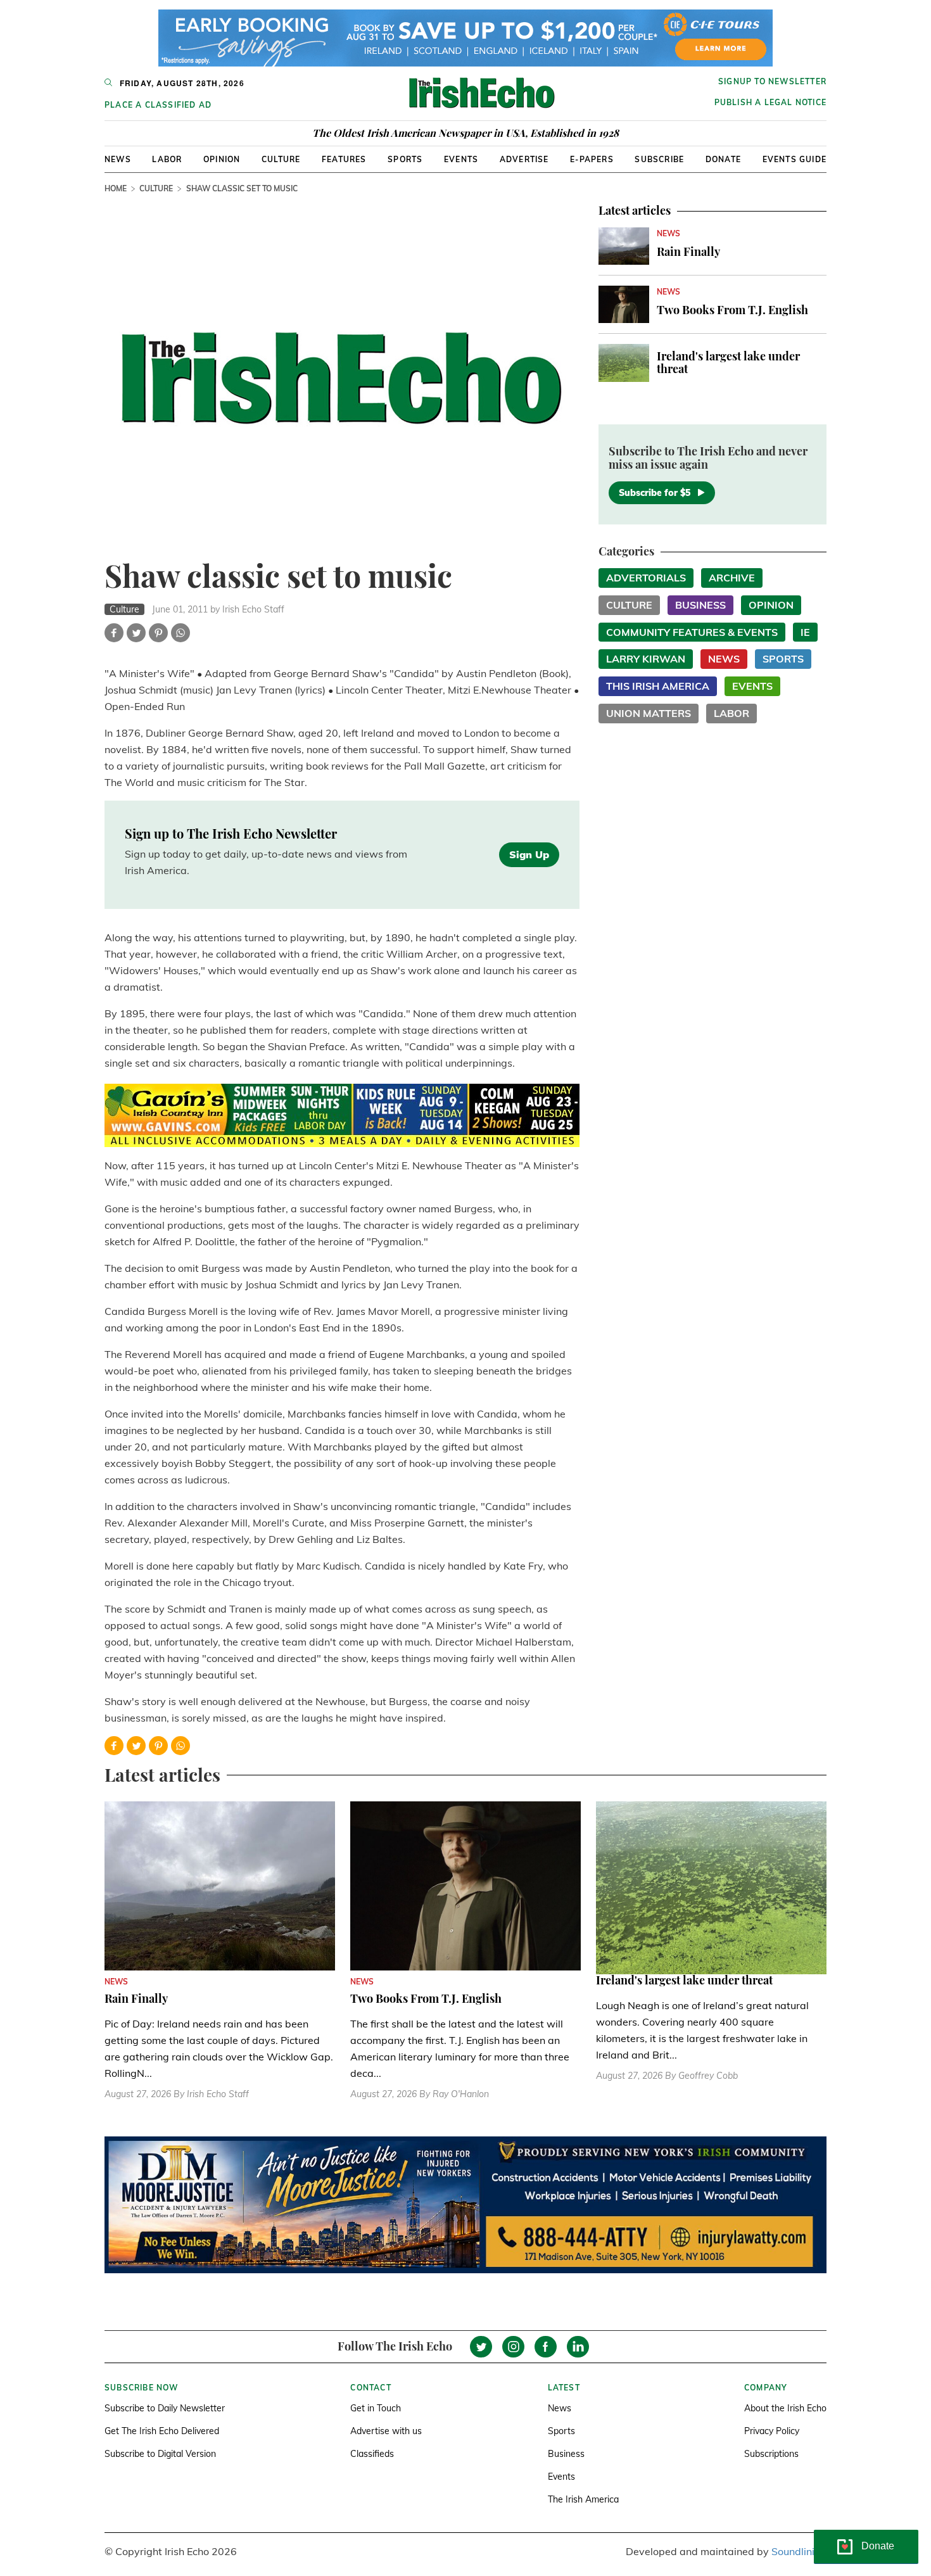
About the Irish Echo (785, 2408)
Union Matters (649, 713)
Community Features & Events (692, 632)
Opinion (222, 159)
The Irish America (583, 2499)
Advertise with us (386, 2431)
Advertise (524, 159)
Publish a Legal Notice (770, 102)
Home (116, 188)
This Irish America (658, 686)
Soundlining (799, 2551)
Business (700, 605)
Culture (281, 159)
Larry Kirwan (646, 659)
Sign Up (529, 854)
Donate (723, 159)
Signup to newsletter (772, 81)
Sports (405, 159)
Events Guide (795, 159)
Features (344, 159)
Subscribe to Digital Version (160, 2454)
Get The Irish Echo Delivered (162, 2431)
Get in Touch (376, 2408)
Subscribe (659, 159)
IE (805, 632)
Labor (167, 159)
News (118, 159)
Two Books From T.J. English (732, 310)
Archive (732, 578)
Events (461, 159)
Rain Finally (688, 251)
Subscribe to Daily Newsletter (165, 2408)
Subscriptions (771, 2454)
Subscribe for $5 (655, 493)
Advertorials (646, 578)
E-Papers (592, 159)
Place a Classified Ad (158, 105)
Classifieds (372, 2454)
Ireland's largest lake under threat (728, 362)
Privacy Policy (772, 2431)
